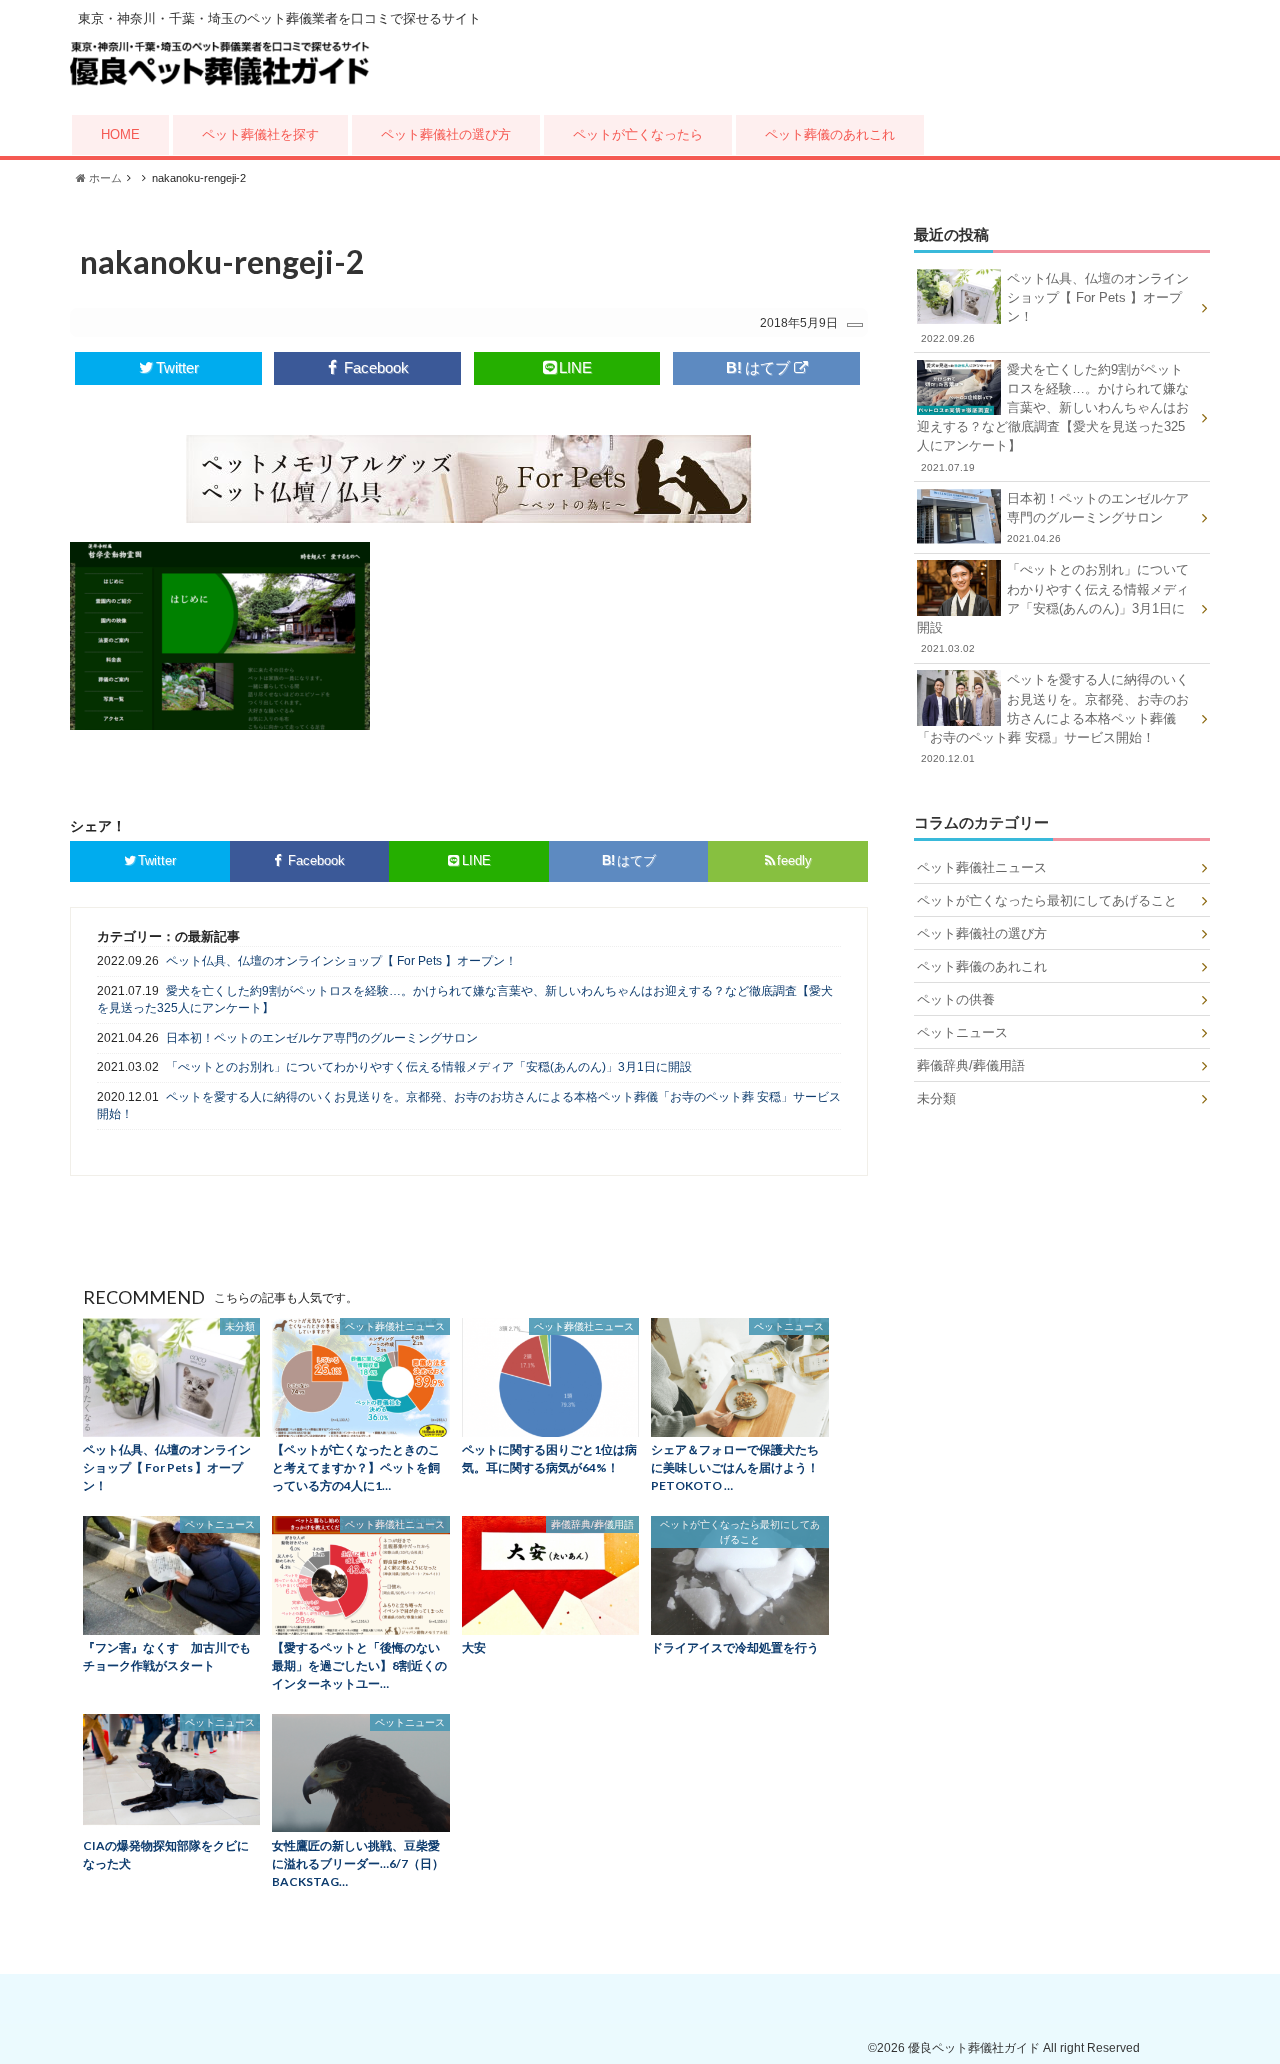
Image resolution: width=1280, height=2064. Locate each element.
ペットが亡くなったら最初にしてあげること (1047, 900)
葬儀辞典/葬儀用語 (971, 1065)
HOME (120, 134)
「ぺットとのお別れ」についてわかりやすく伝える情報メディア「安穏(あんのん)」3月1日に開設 (429, 1067)
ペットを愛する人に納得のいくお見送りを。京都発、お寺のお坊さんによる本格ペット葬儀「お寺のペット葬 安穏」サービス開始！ (469, 1105)
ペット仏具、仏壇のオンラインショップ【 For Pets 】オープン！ (341, 961)
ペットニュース (962, 1032)
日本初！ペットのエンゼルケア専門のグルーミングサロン (322, 1038)
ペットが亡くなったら (638, 134)
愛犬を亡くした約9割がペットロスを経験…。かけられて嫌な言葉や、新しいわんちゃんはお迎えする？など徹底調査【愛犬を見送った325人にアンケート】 (465, 999)
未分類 (936, 1098)
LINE (575, 367)
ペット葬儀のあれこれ (830, 134)
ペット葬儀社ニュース (982, 867)
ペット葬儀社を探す (260, 134)
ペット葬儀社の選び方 (446, 134)
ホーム (104, 178)
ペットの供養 (956, 999)
